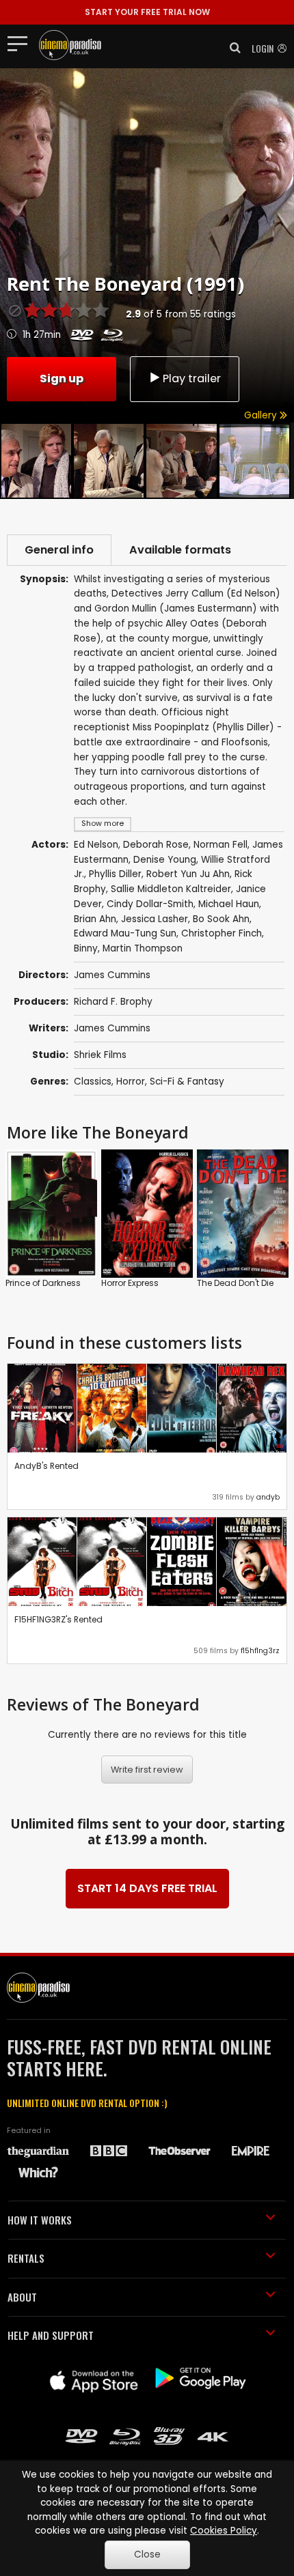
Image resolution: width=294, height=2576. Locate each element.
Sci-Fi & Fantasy (187, 1082)
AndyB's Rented (46, 1466)
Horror (131, 1082)
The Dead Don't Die (235, 1283)
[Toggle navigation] (22, 43)
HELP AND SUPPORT (51, 2335)
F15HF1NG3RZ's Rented (58, 1619)
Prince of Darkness (43, 1283)
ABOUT (22, 2297)
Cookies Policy (224, 2531)
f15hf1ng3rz (260, 1651)
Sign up (62, 378)
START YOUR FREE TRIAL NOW (147, 12)
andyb (268, 1497)
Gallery (262, 415)
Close (147, 2554)
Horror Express (130, 1283)
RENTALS (26, 2258)
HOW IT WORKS (40, 2220)
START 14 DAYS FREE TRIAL (147, 1888)
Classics (93, 1082)
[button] (231, 48)
